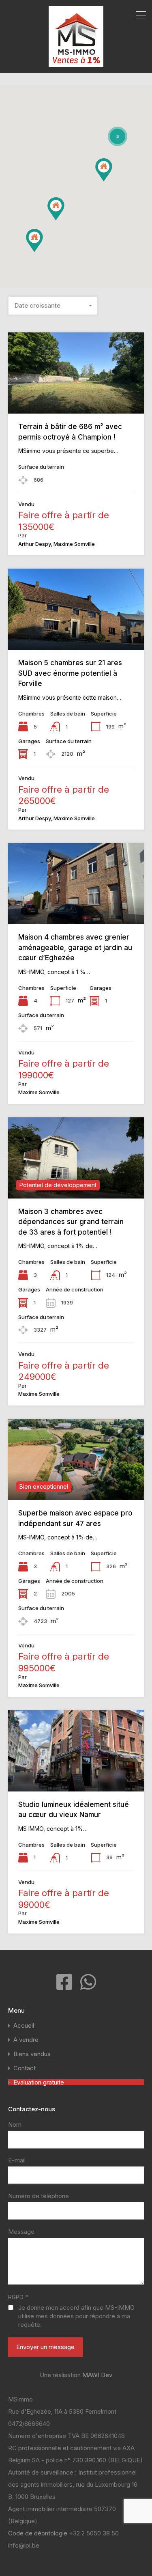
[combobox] (53, 306)
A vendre (26, 2040)
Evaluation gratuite (39, 2082)
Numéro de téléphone (39, 2196)
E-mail (17, 2160)
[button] (64, 220)
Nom (15, 2125)
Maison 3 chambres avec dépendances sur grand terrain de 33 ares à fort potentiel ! (71, 1222)
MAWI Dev (97, 2375)
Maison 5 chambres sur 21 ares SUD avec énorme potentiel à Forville (70, 673)
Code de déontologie (39, 2533)
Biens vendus (32, 2054)
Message (21, 2232)
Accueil (24, 2025)
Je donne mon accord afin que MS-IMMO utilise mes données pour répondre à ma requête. (76, 2316)
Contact (25, 2068)
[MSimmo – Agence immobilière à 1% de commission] (76, 63)
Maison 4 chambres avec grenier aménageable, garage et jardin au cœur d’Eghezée (75, 947)
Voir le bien (76, 398)
